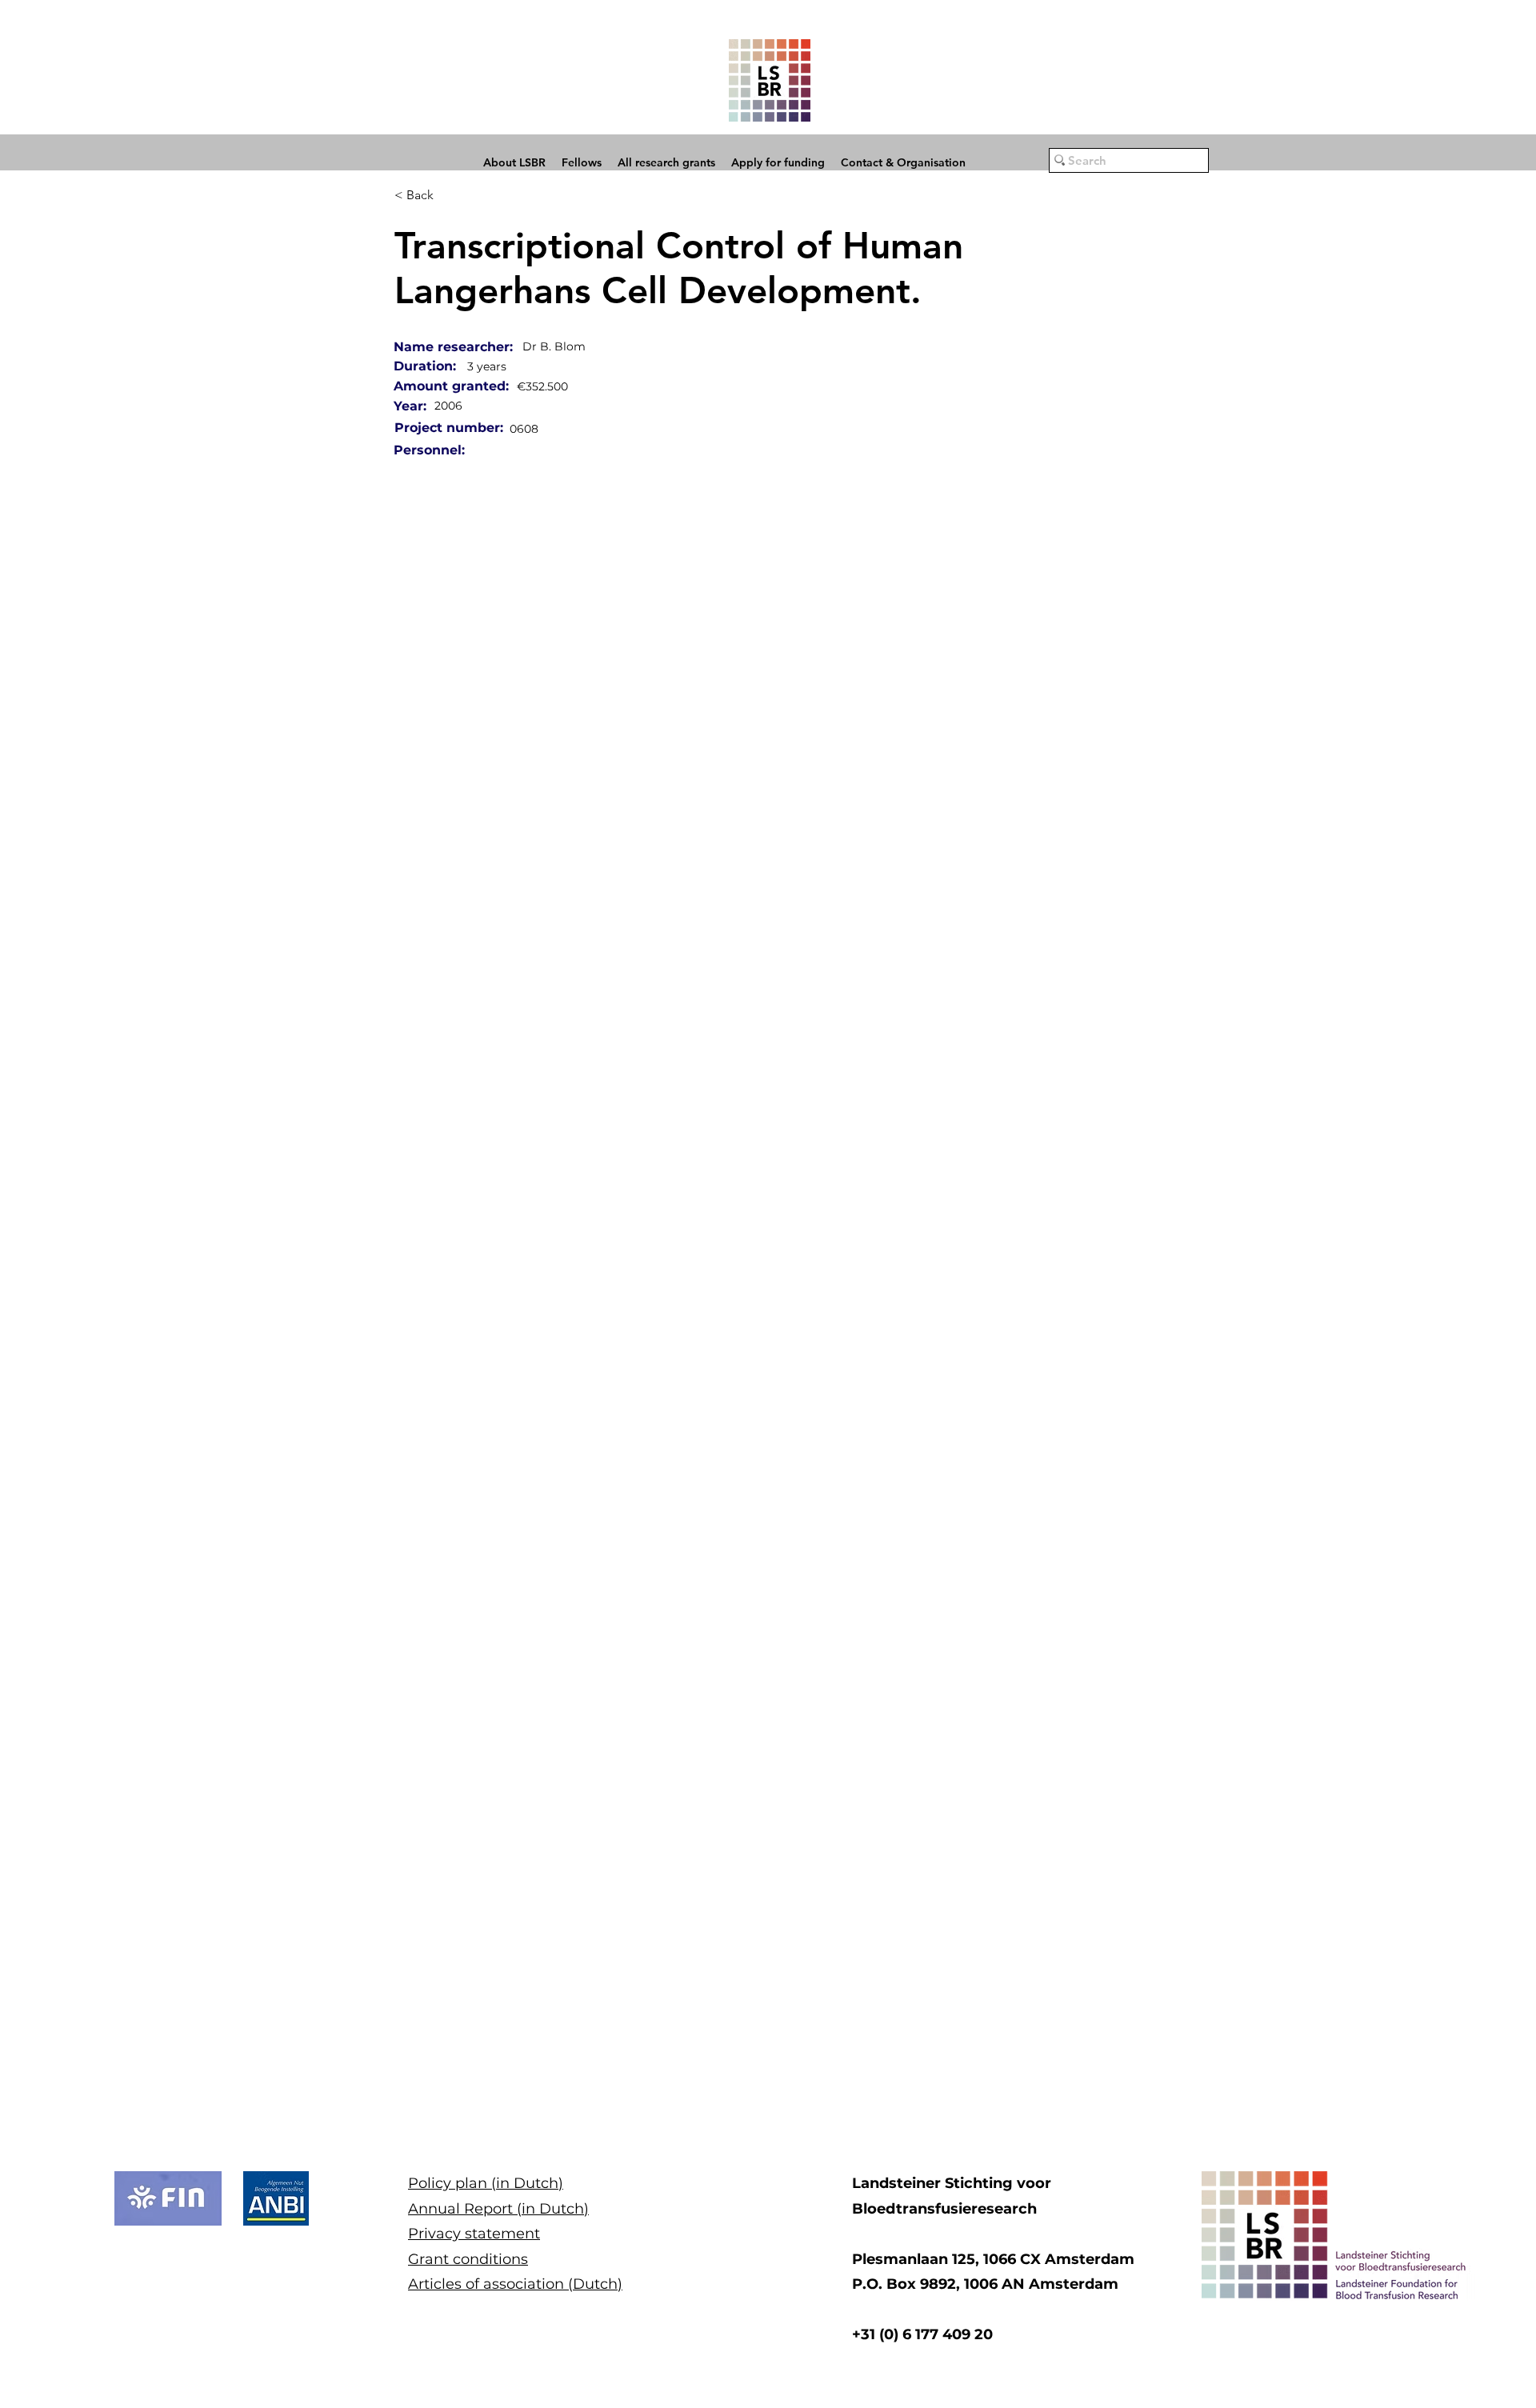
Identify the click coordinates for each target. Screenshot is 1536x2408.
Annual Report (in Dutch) (498, 2209)
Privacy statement (474, 2234)
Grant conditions (468, 2259)
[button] (168, 2198)
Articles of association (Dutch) (515, 2284)
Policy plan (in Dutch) (486, 2183)
